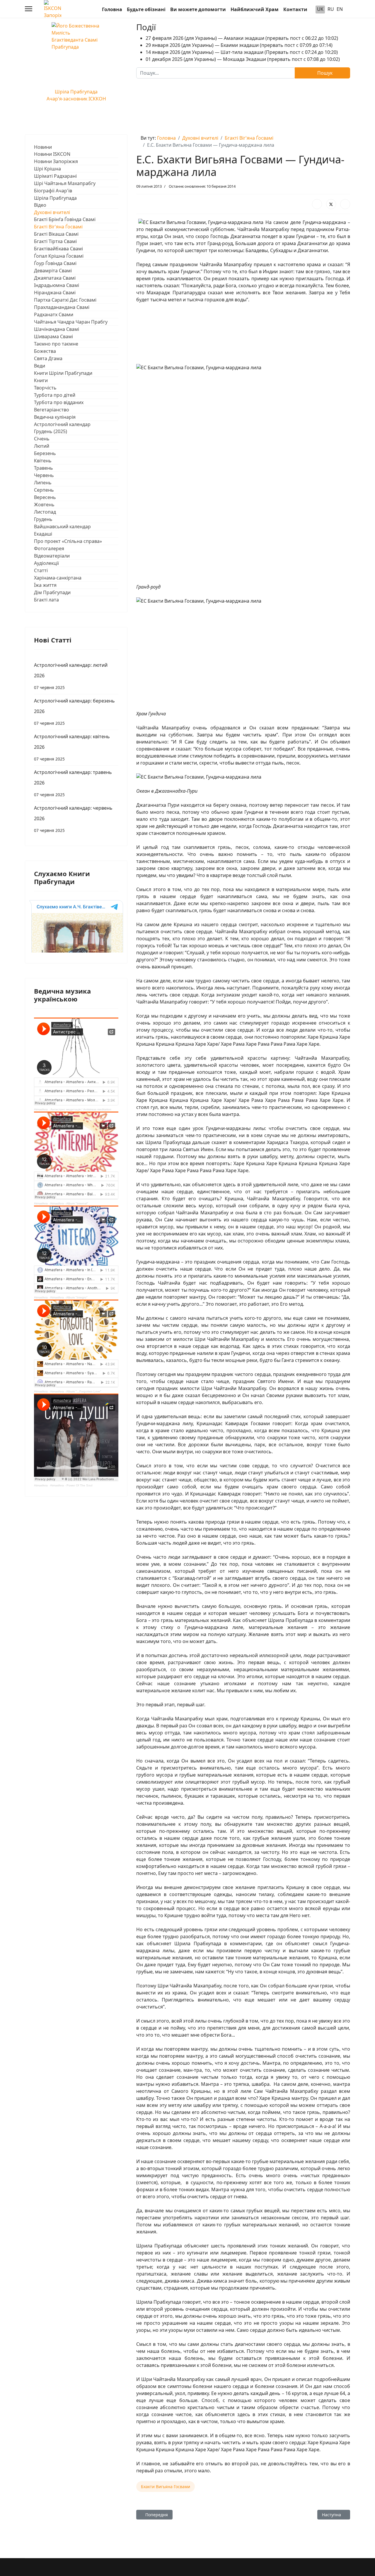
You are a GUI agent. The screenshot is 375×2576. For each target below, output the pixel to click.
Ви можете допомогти (198, 9)
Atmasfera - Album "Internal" (69, 1203)
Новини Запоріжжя (56, 161)
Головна (112, 9)
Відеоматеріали (52, 556)
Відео (40, 205)
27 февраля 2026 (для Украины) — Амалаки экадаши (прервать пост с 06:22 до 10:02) (242, 38)
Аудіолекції (46, 563)
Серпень (44, 490)
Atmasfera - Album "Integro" (69, 1297)
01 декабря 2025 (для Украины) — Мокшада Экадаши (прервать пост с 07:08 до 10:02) (243, 59)
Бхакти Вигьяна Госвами (166, 2487)
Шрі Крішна (47, 169)
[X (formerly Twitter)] (331, 204)
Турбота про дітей (55, 395)
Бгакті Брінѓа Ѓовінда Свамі (65, 219)
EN (340, 9)
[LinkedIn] (345, 204)
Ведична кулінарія (55, 417)
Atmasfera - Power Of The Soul (71, 1485)
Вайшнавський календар (62, 527)
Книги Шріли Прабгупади (63, 373)
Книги (41, 380)
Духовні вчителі (52, 212)
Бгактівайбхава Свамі (58, 249)
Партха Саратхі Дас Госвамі (65, 300)
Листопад (45, 512)
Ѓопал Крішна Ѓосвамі (59, 256)
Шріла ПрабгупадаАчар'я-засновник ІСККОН (76, 95)
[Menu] (29, 9)
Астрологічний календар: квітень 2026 (72, 747)
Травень (44, 468)
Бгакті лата (46, 600)
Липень (43, 483)
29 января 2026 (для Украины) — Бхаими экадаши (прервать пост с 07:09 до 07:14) (239, 45)
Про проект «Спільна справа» (68, 541)
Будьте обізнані (146, 9)
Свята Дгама (48, 358)
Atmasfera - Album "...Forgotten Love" (76, 1391)
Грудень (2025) (51, 431)
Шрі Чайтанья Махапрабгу (65, 183)
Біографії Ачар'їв (53, 191)
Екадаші (43, 534)
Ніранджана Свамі (55, 293)
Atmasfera (41, 1109)
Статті (41, 570)
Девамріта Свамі (53, 271)
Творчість (45, 388)
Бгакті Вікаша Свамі (56, 234)
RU (331, 9)
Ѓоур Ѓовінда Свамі (55, 263)
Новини (43, 147)
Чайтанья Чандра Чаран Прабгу (71, 322)
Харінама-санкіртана (58, 578)
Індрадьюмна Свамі (57, 285)
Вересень (45, 497)
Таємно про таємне (56, 344)
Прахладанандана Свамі (62, 307)
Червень (44, 475)
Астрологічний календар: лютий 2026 (71, 676)
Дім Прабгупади (52, 592)
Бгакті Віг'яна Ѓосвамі (58, 227)
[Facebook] (317, 204)
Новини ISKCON (52, 154)
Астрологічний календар (62, 424)
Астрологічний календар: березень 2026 (74, 712)
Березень (45, 453)
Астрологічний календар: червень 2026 (73, 819)
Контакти (295, 9)
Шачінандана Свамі (57, 329)
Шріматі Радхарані (55, 176)
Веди (40, 366)
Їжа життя (45, 585)
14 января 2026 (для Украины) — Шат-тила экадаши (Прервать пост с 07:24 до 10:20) (242, 52)
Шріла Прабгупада (55, 198)
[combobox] (216, 73)
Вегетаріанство (52, 410)
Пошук (324, 73)
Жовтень (44, 505)
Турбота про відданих (59, 402)
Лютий (42, 446)
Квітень (43, 461)
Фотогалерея (49, 548)
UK (320, 9)
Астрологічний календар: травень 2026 (73, 783)
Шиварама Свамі (53, 336)
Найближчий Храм (255, 9)
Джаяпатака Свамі (55, 278)
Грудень (43, 519)
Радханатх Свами (54, 314)
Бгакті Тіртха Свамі (55, 241)
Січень (42, 439)
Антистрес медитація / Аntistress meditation (81, 1109)
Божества (45, 351)
